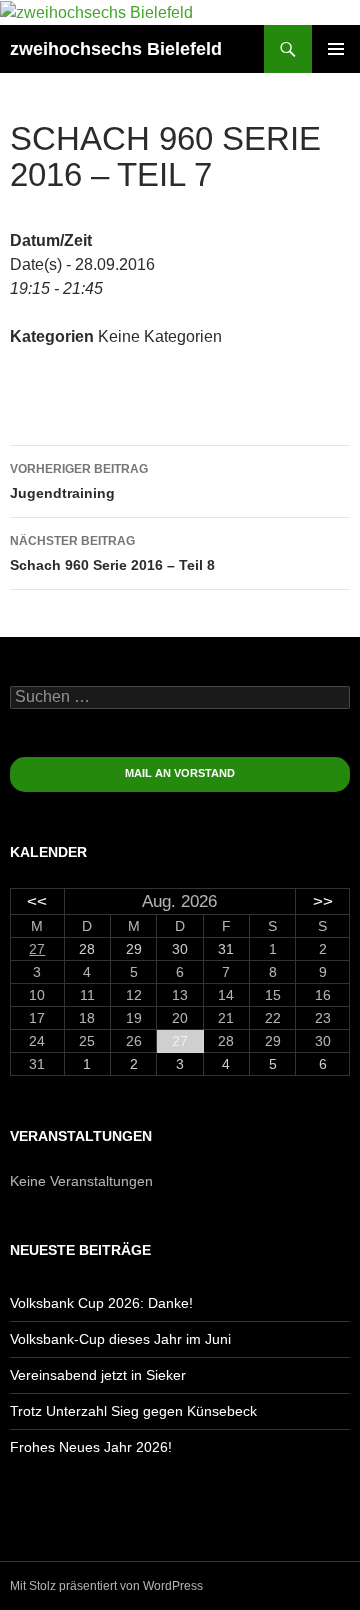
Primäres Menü (336, 49)
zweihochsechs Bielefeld (116, 49)
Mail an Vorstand (180, 773)
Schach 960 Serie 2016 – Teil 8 (112, 553)
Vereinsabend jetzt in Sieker (98, 1375)
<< (37, 901)
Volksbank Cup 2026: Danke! (101, 1303)
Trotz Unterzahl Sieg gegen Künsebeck (133, 1411)
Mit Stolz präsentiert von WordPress (106, 1586)
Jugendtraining (79, 481)
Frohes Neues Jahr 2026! (91, 1447)
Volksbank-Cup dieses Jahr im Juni (120, 1339)
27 (37, 949)
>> (323, 901)
